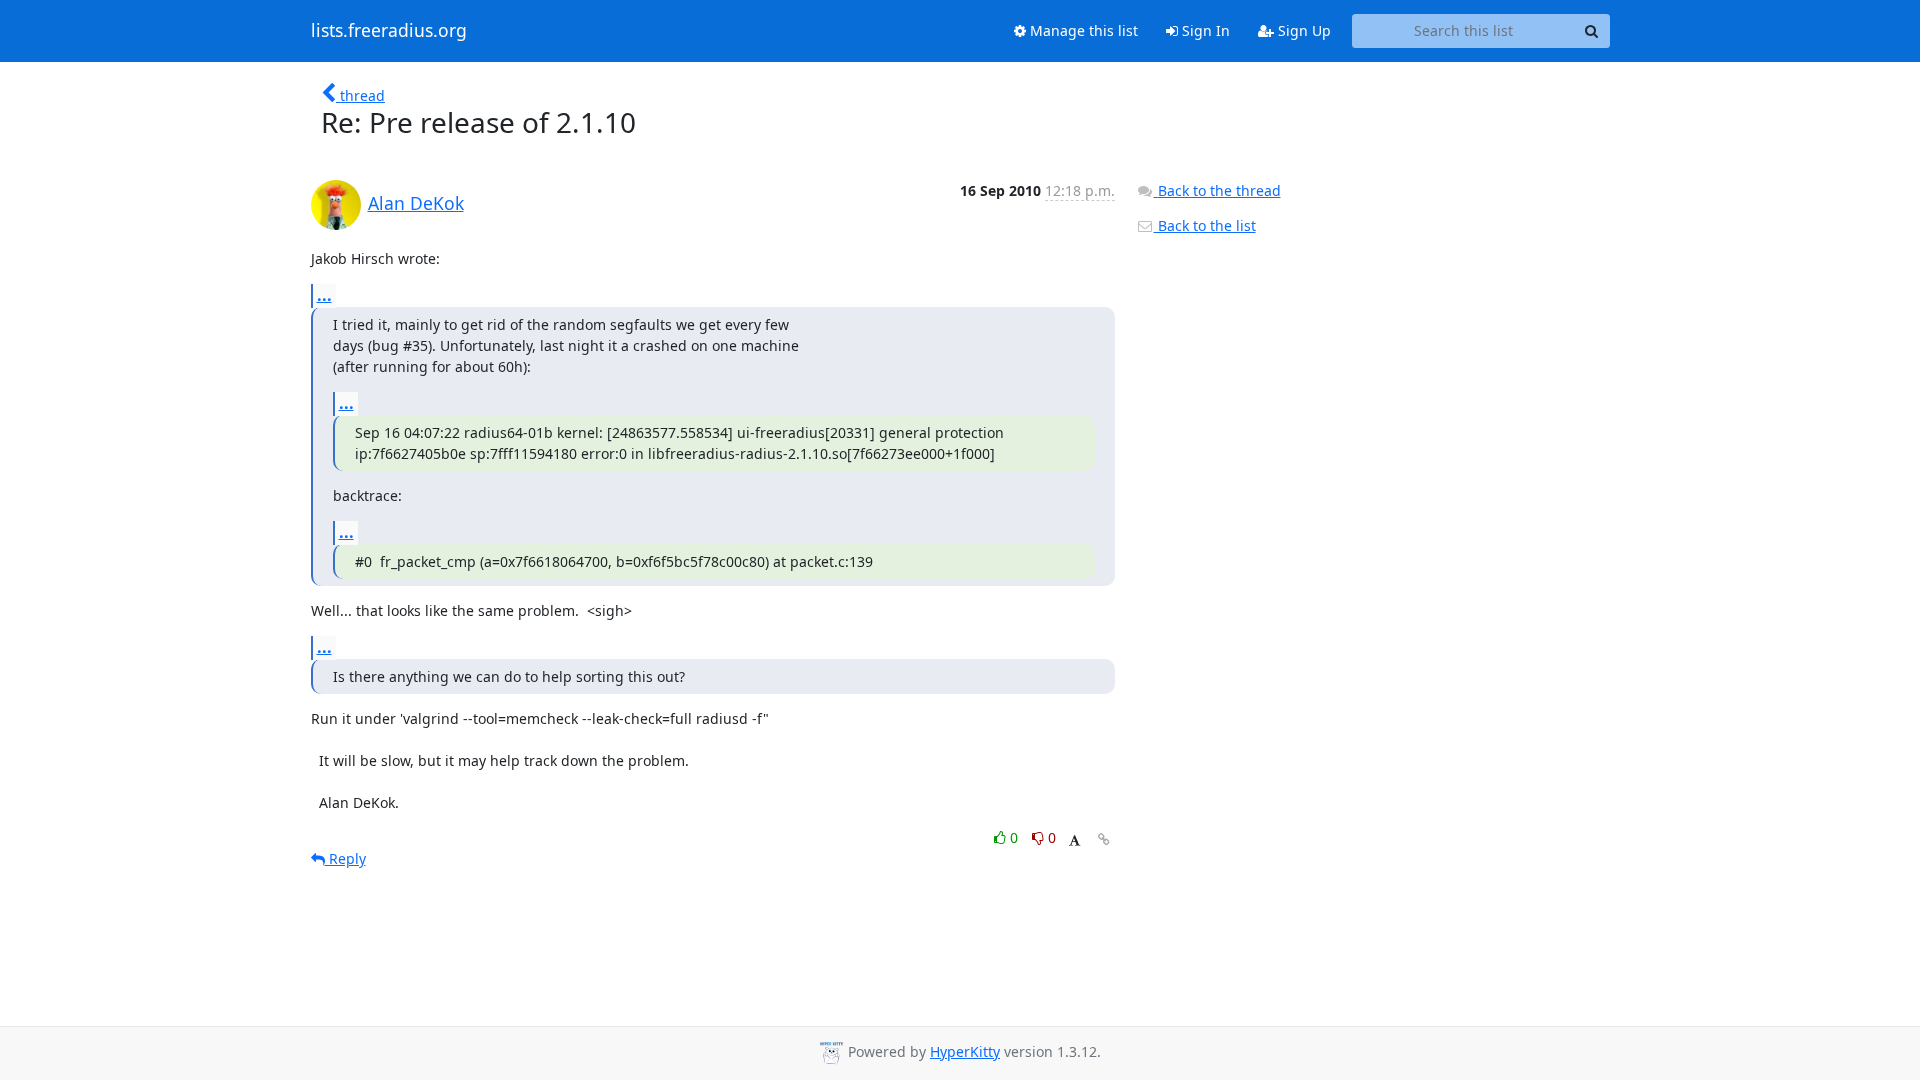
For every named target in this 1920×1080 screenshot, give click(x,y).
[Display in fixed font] (1074, 840)
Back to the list (1205, 225)
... (324, 295)
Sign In (1204, 30)
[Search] (1592, 31)
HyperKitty (965, 1051)
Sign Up (1302, 30)
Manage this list (1082, 30)
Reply (345, 858)
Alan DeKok (416, 203)
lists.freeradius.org (389, 31)
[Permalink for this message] (1104, 839)
